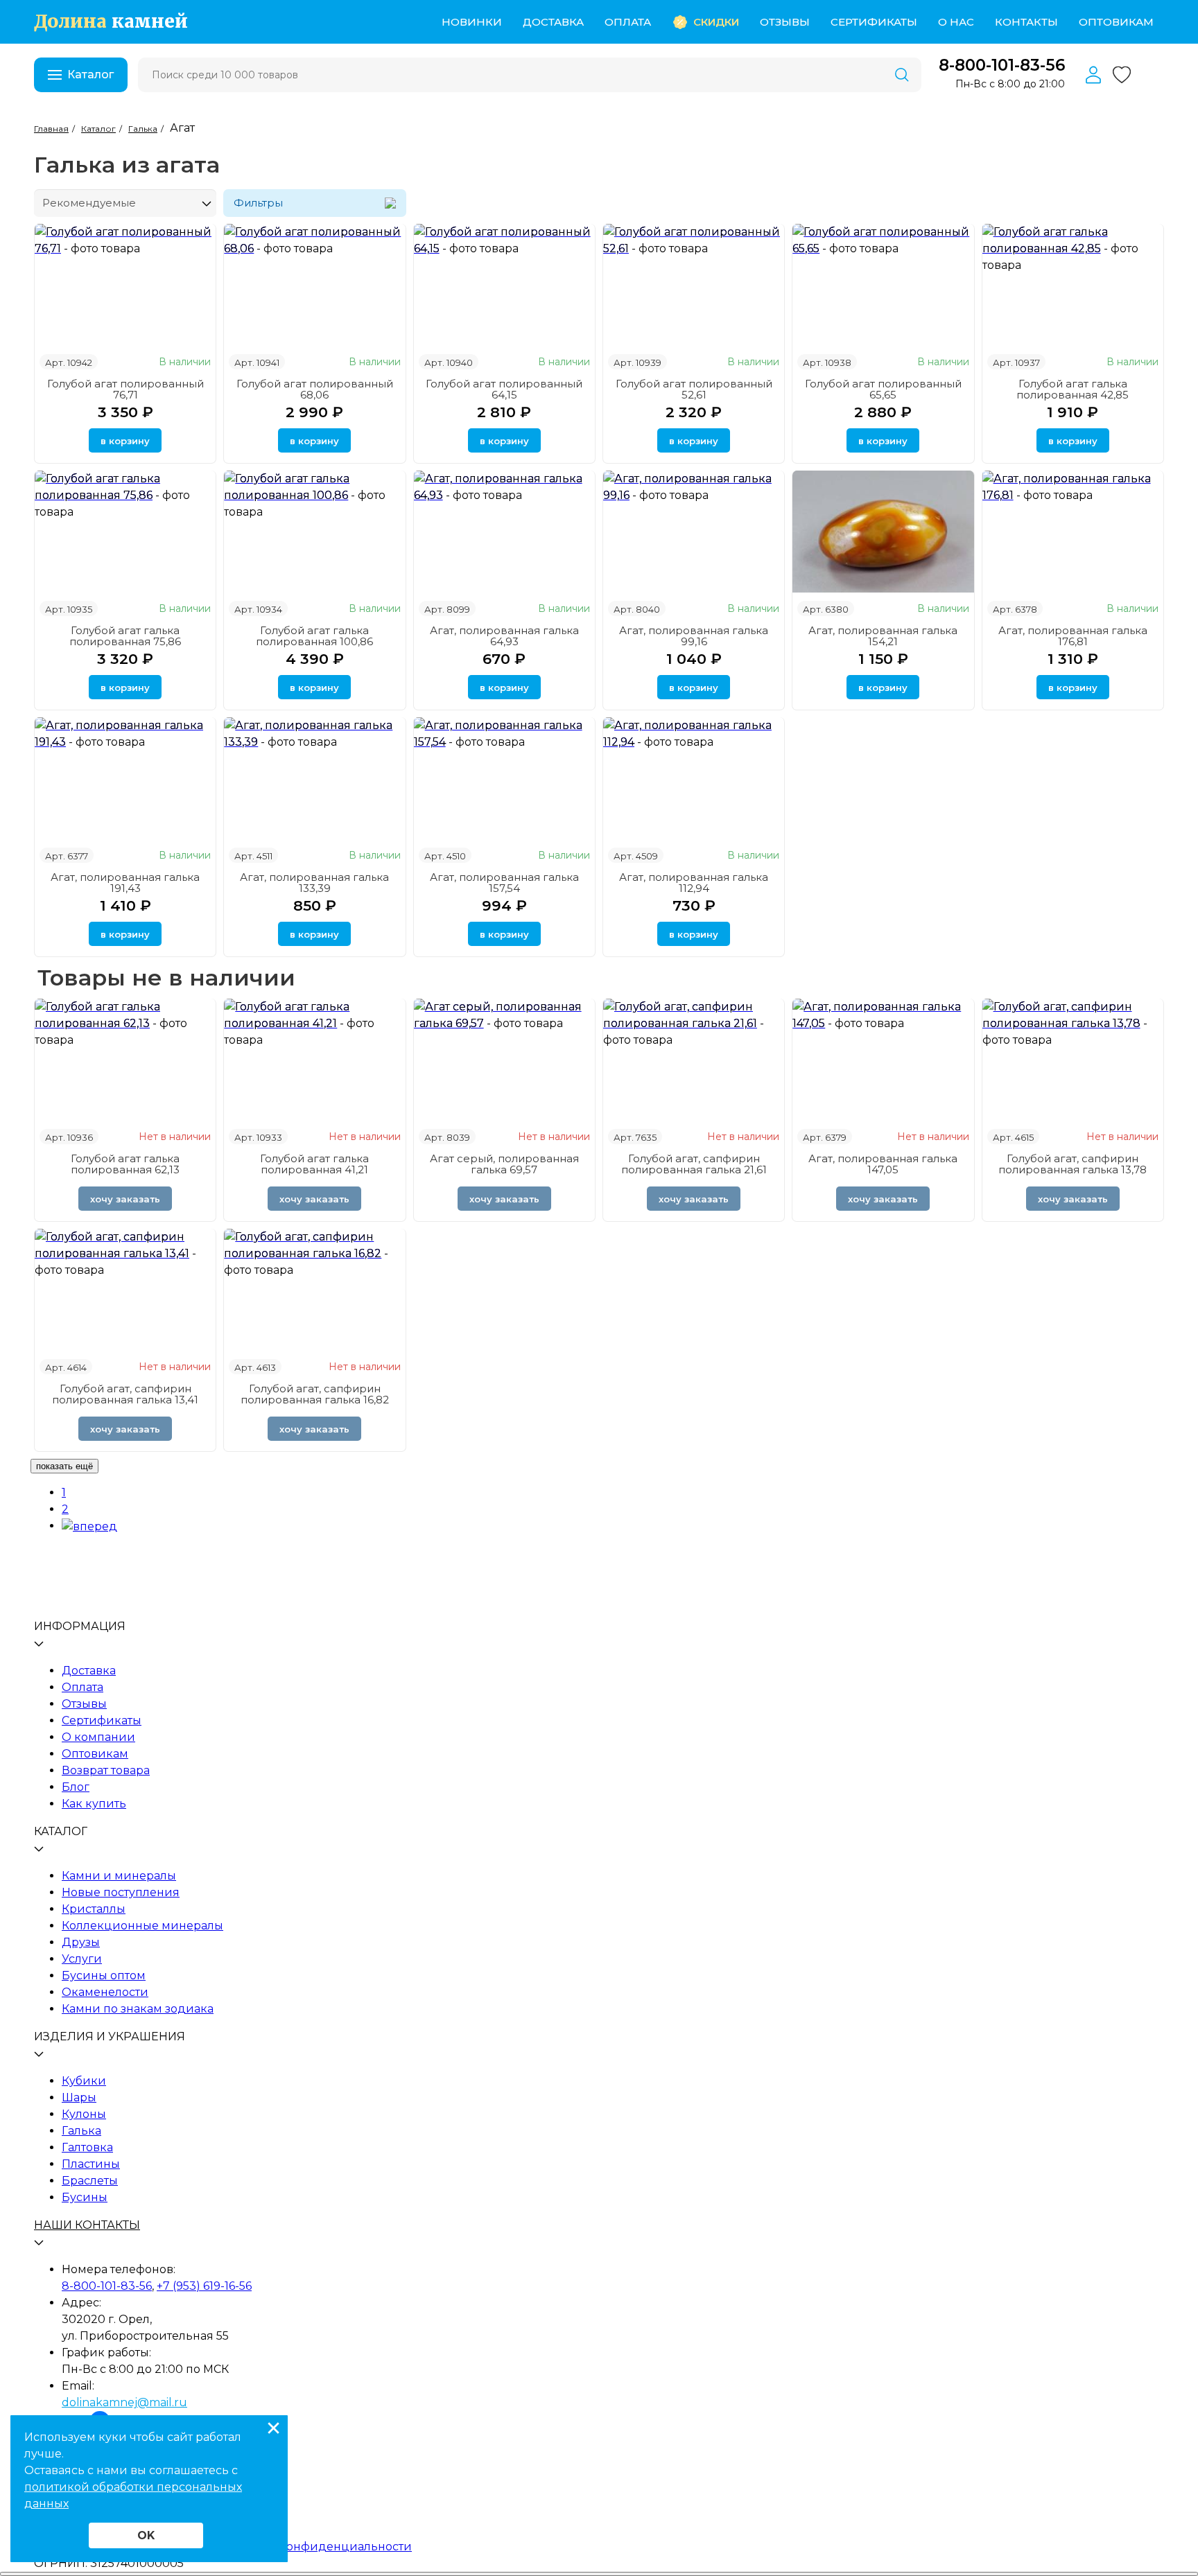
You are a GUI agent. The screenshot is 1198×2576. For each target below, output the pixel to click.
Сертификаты (874, 22)
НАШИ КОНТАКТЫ (87, 2225)
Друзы (81, 1942)
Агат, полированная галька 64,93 (504, 636)
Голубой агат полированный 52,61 (694, 389)
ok (146, 2535)
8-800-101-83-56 (1002, 65)
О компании (98, 1737)
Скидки (716, 22)
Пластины (91, 2164)
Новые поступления (121, 1892)
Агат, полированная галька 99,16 (694, 636)
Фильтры (258, 203)
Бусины (85, 2197)
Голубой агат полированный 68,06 (315, 389)
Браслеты (90, 2181)
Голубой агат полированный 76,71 (125, 389)
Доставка (553, 22)
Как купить (94, 1804)
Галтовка (87, 2147)
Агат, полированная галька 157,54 (504, 883)
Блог (76, 1787)
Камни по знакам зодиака (138, 2009)
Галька (81, 2131)
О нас (956, 22)
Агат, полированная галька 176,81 (1073, 636)
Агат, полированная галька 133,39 (314, 883)
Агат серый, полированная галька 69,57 (504, 1164)
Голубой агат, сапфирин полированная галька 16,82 (315, 1394)
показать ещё (64, 1466)
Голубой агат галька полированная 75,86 (125, 636)
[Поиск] (902, 75)
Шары (79, 2097)
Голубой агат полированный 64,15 (504, 389)
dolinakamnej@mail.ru (124, 2402)
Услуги (82, 1959)
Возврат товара (106, 1770)
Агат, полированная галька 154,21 (883, 636)
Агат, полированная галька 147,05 (883, 1164)
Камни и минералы (119, 1876)
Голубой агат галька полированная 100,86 (314, 636)
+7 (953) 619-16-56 (204, 2286)
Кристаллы (94, 1909)
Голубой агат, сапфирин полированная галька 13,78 (1073, 1164)
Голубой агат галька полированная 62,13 (125, 1164)
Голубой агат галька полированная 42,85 (1073, 389)
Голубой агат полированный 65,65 (883, 389)
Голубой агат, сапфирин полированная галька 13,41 (125, 1394)
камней (111, 22)
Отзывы (785, 22)
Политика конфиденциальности (315, 2547)
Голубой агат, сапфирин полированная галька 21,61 (694, 1164)
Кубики (84, 2081)
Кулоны (84, 2114)
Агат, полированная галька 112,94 (694, 883)
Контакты (1026, 22)
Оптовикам (1116, 22)
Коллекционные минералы (142, 1926)
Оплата (628, 22)
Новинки (472, 22)
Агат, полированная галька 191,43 (125, 883)
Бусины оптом (104, 1975)
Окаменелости (105, 1992)
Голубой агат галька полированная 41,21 (314, 1164)
